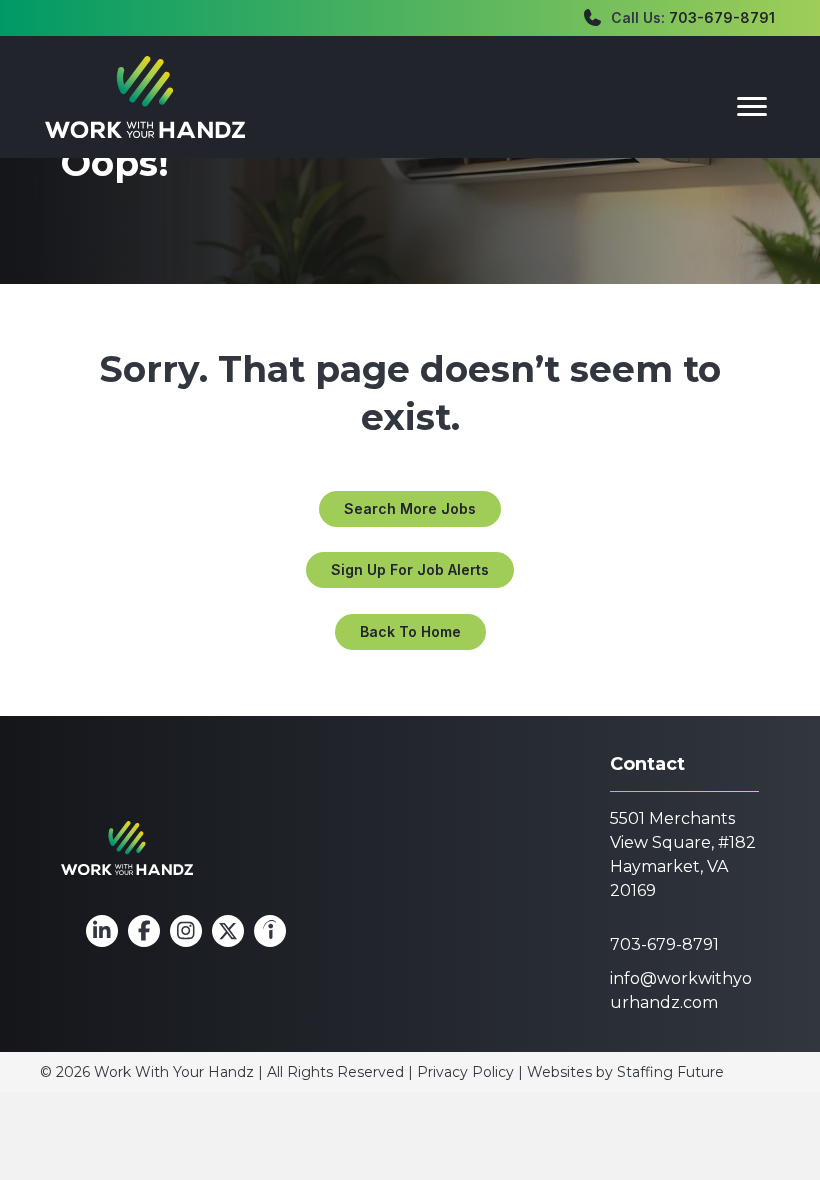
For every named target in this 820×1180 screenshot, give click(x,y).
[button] (410, 509)
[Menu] (752, 107)
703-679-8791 (722, 17)
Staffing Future (670, 1072)
